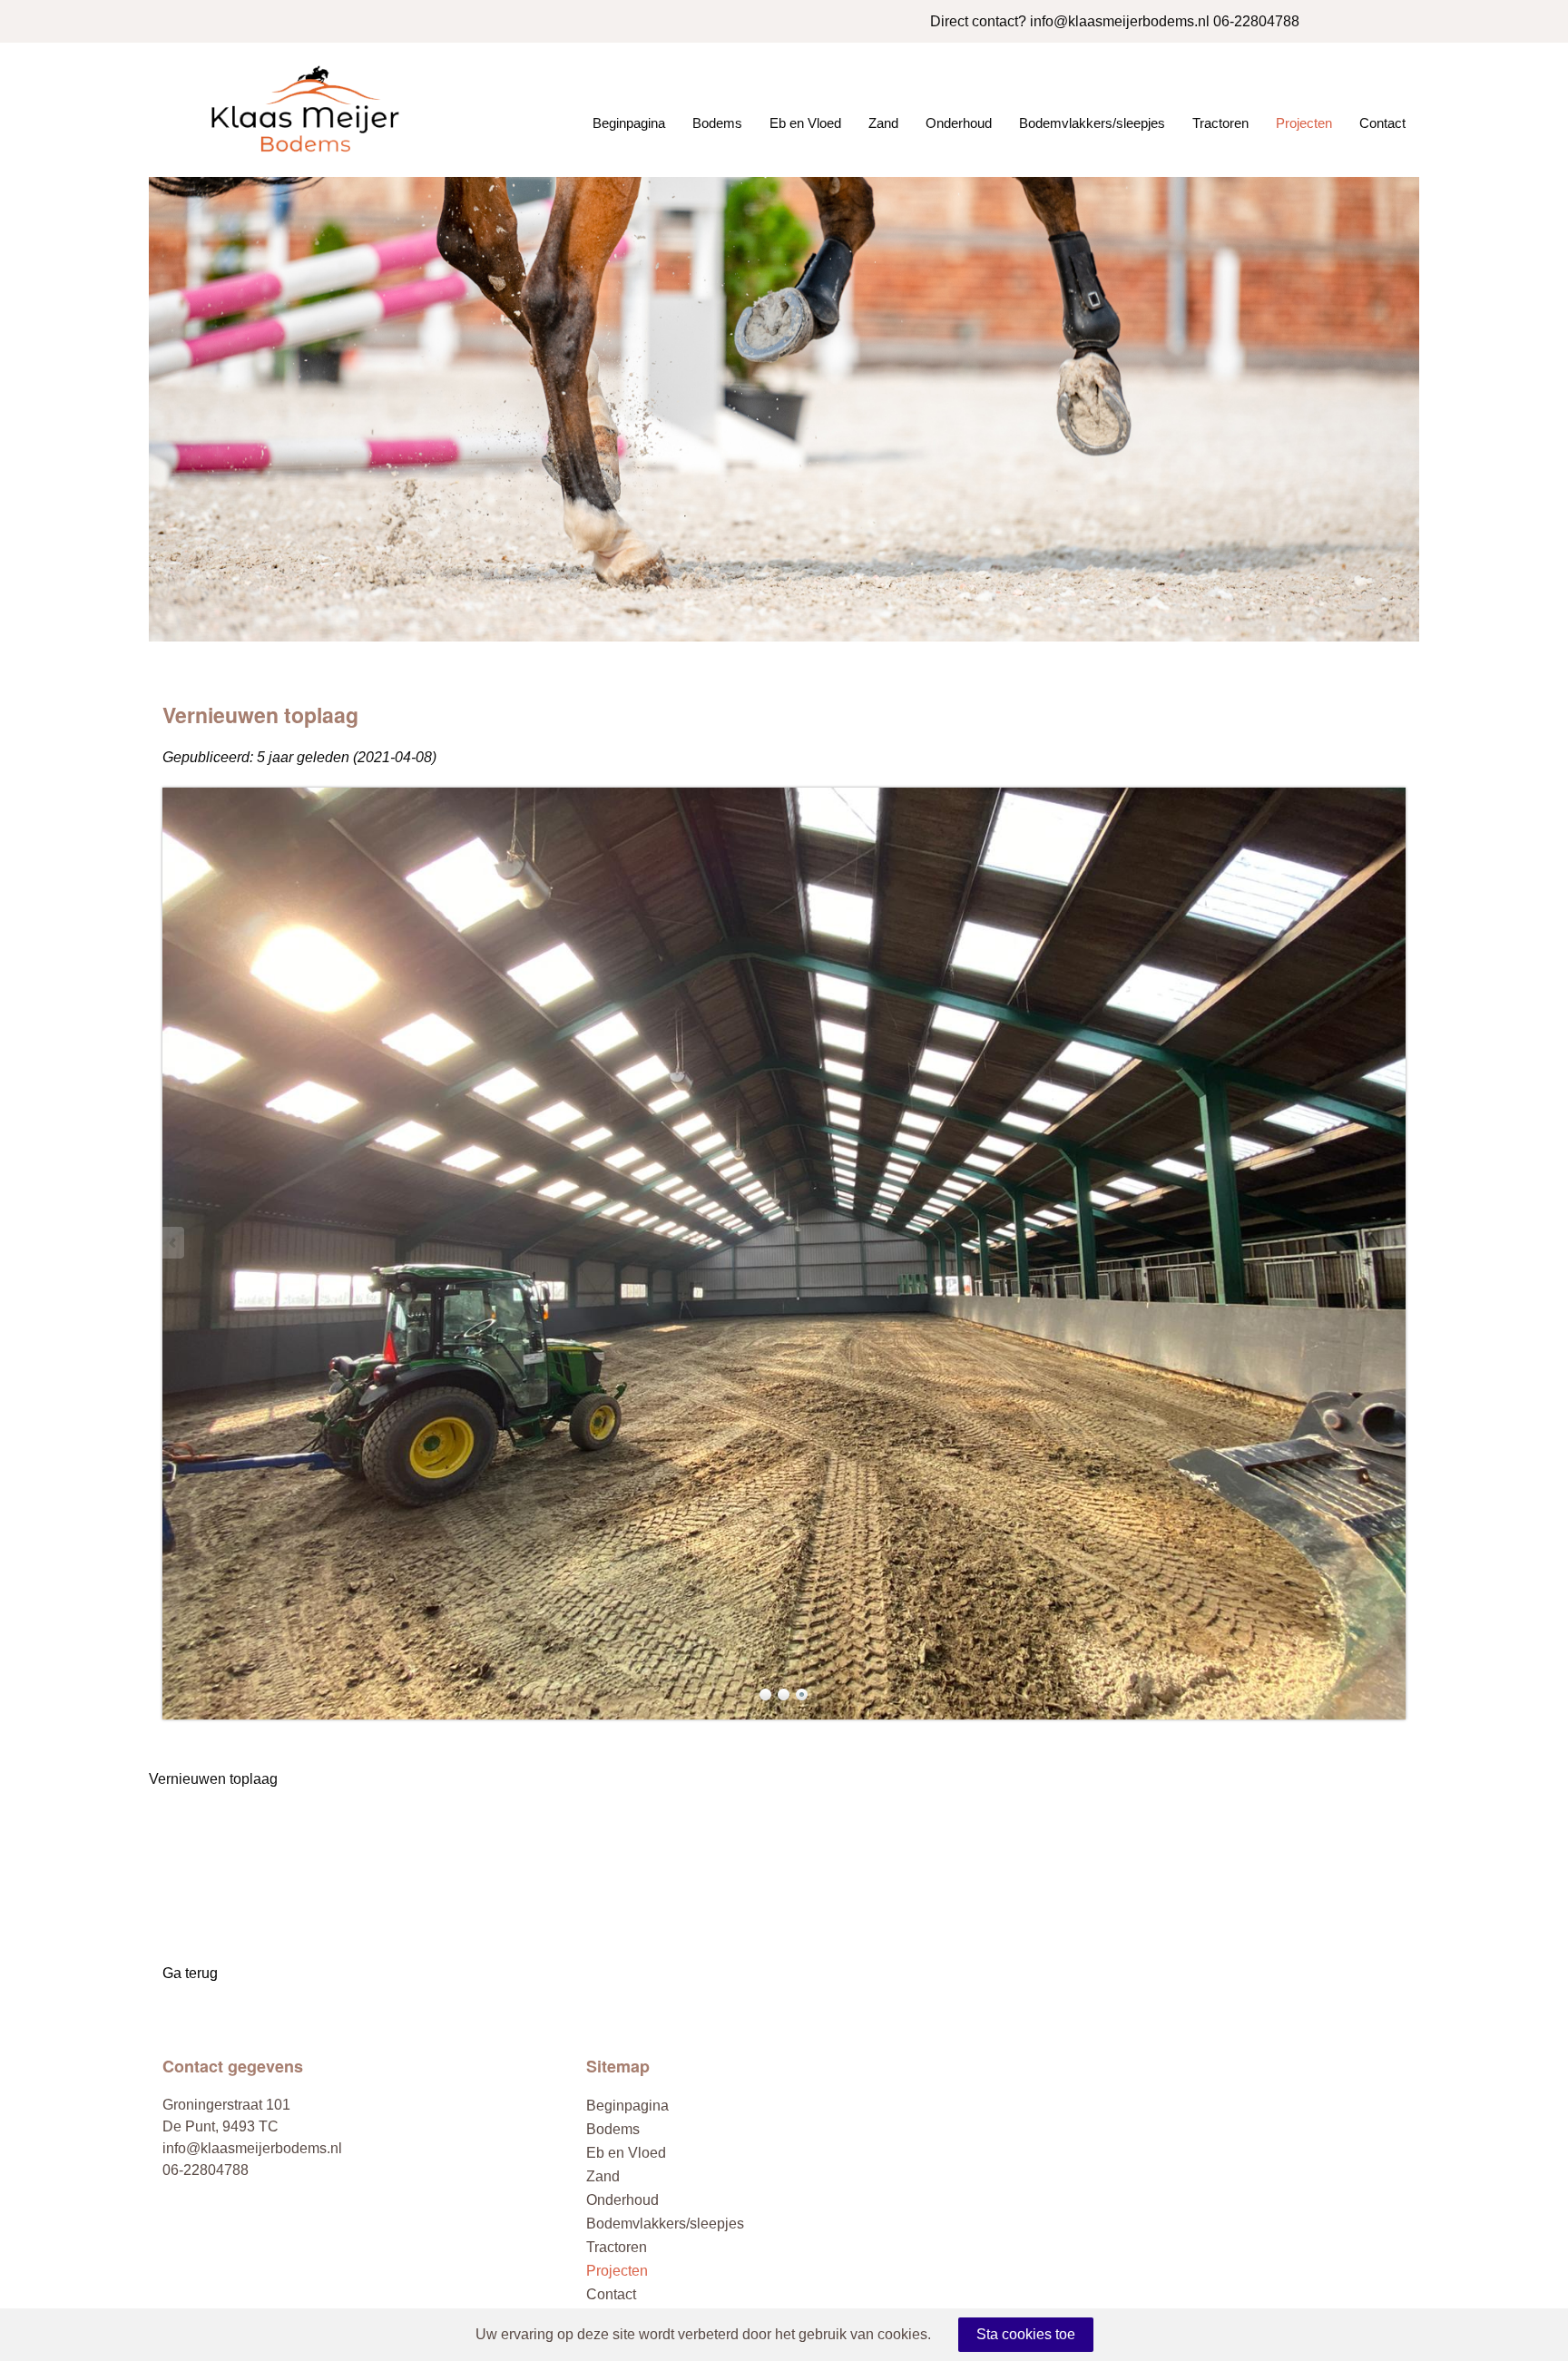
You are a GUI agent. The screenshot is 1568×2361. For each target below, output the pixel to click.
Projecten (1304, 123)
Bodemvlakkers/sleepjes (1092, 123)
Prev (174, 1243)
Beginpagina (629, 123)
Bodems (717, 123)
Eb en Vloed (805, 123)
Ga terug (190, 1973)
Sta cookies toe (1026, 2334)
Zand (883, 123)
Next (1394, 1243)
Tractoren (1220, 123)
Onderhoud (959, 123)
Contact (1382, 123)
